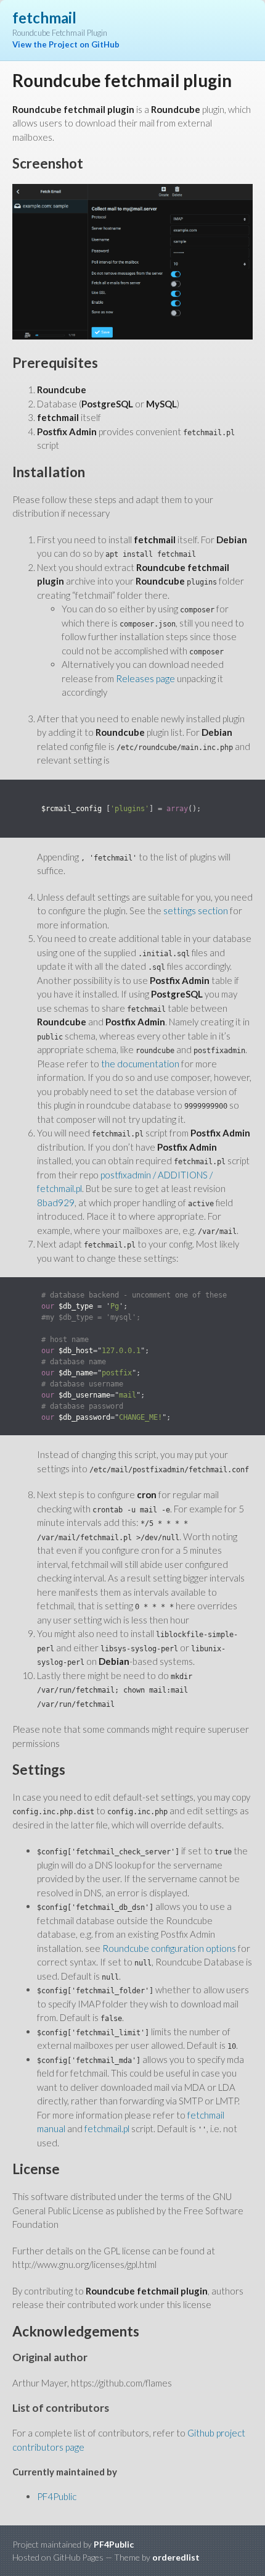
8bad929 (56, 1203)
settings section (196, 911)
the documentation (140, 1064)
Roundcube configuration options (169, 1948)
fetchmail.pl (107, 2128)
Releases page (145, 678)
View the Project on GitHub (66, 44)
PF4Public (57, 2496)
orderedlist (176, 2557)
